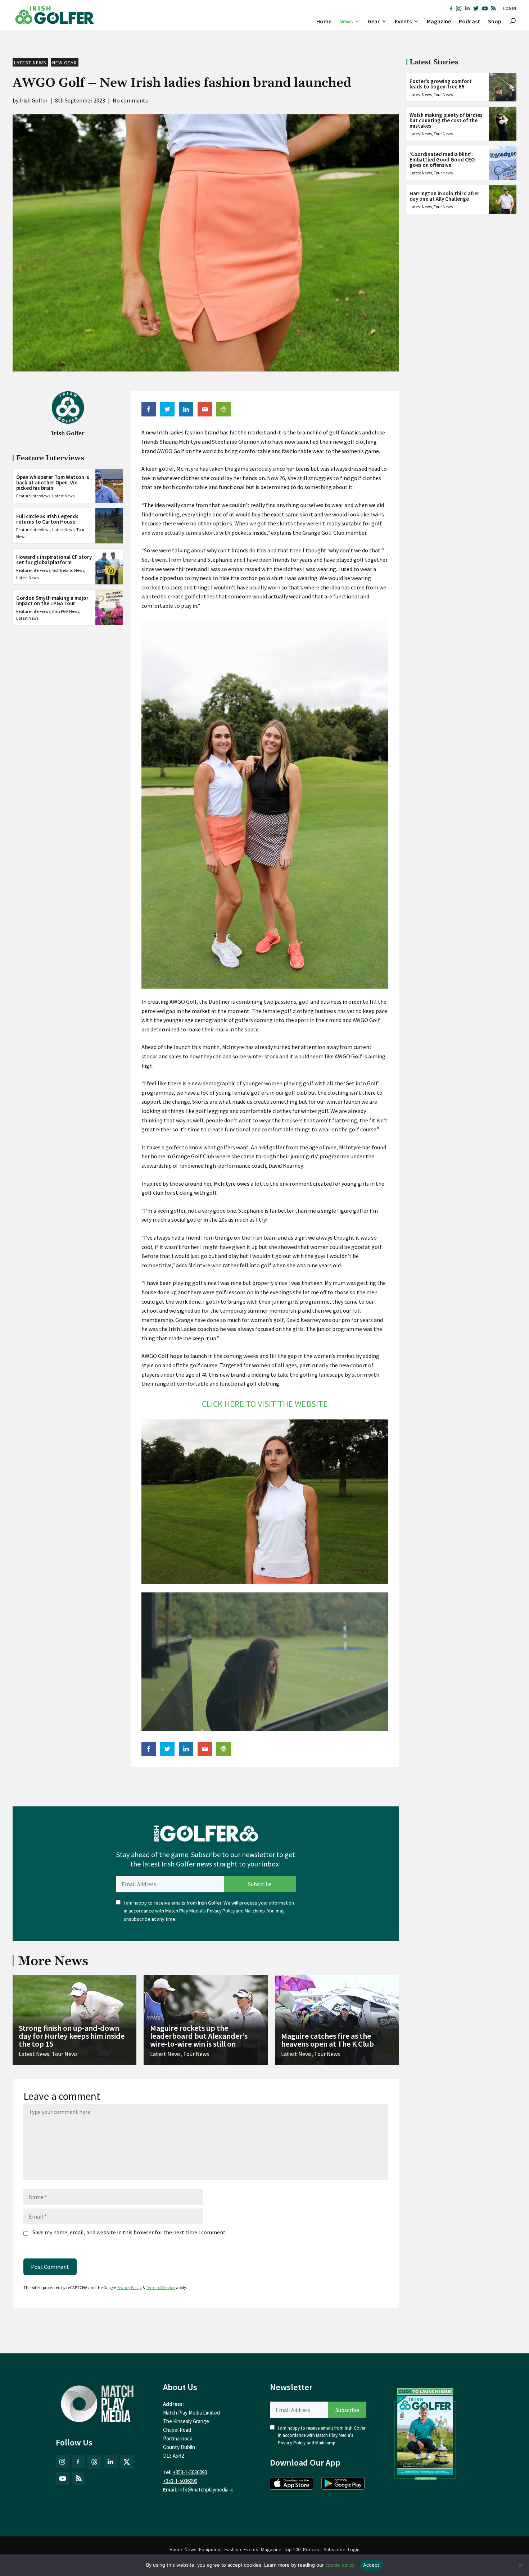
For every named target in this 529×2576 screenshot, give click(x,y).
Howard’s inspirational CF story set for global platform (54, 560)
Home (324, 21)
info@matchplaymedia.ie (206, 2490)
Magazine (439, 21)
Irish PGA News (66, 611)
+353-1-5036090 (190, 2472)
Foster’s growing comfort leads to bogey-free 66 (441, 84)
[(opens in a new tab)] (425, 2433)
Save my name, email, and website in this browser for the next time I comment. (130, 2232)
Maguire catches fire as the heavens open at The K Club (327, 2040)
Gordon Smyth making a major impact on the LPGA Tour (52, 601)
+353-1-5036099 (180, 2481)
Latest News (30, 63)
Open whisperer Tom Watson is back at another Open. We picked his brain (53, 482)
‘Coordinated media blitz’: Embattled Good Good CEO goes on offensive (442, 159)
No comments (130, 100)
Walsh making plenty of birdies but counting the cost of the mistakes (446, 120)
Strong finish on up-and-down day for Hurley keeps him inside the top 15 (72, 2036)
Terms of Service (160, 2287)
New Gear (65, 63)
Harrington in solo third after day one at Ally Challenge (444, 196)
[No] (520, 2565)
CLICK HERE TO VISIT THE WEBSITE (265, 1404)
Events (403, 21)
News (346, 21)
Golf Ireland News (68, 571)
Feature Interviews (33, 496)
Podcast (469, 21)
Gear (374, 21)
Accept (371, 2565)
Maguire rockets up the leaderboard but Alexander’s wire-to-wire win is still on (199, 2036)
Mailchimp (255, 1911)
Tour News (443, 94)
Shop (495, 21)
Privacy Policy (221, 1911)
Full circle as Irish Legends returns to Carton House (47, 519)
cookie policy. (341, 2565)
